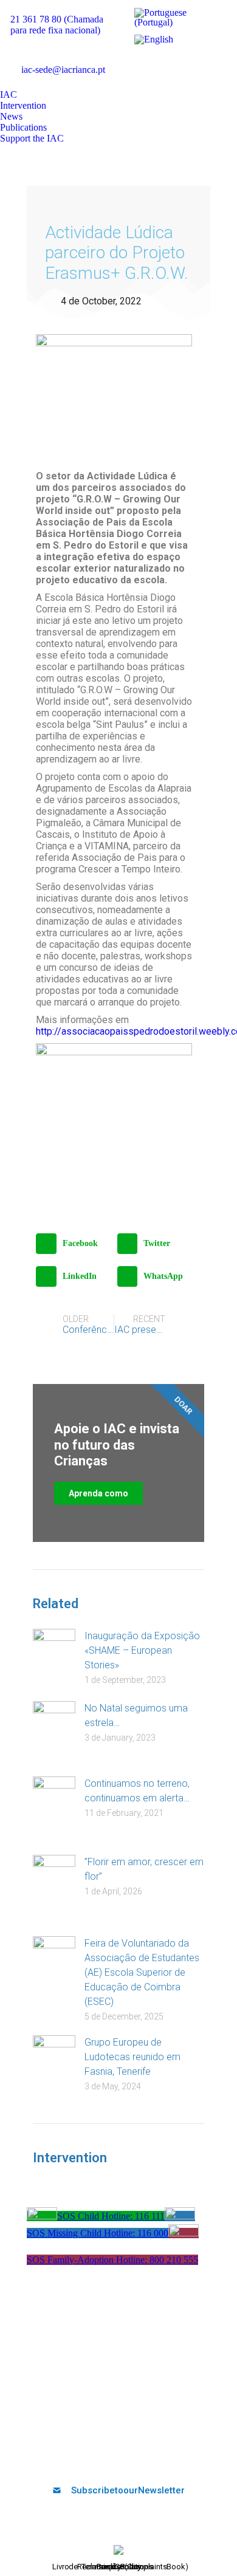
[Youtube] (109, 2458)
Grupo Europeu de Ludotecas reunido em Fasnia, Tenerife (132, 2057)
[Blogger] (169, 2458)
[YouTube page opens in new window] (175, 62)
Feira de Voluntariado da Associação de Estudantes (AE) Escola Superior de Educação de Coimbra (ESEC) (142, 1972)
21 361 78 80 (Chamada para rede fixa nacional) (57, 25)
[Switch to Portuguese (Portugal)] (177, 18)
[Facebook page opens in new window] (139, 62)
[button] (74, 1244)
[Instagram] (149, 2458)
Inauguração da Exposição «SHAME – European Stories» (142, 1650)
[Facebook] (69, 2458)
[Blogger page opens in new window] (139, 80)
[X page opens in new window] (157, 62)
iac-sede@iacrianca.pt (63, 70)
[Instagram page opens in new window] (211, 62)
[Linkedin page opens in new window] (193, 62)
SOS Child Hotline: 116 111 (111, 2216)
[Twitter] (89, 2458)
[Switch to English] (154, 39)
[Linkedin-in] (129, 2458)
